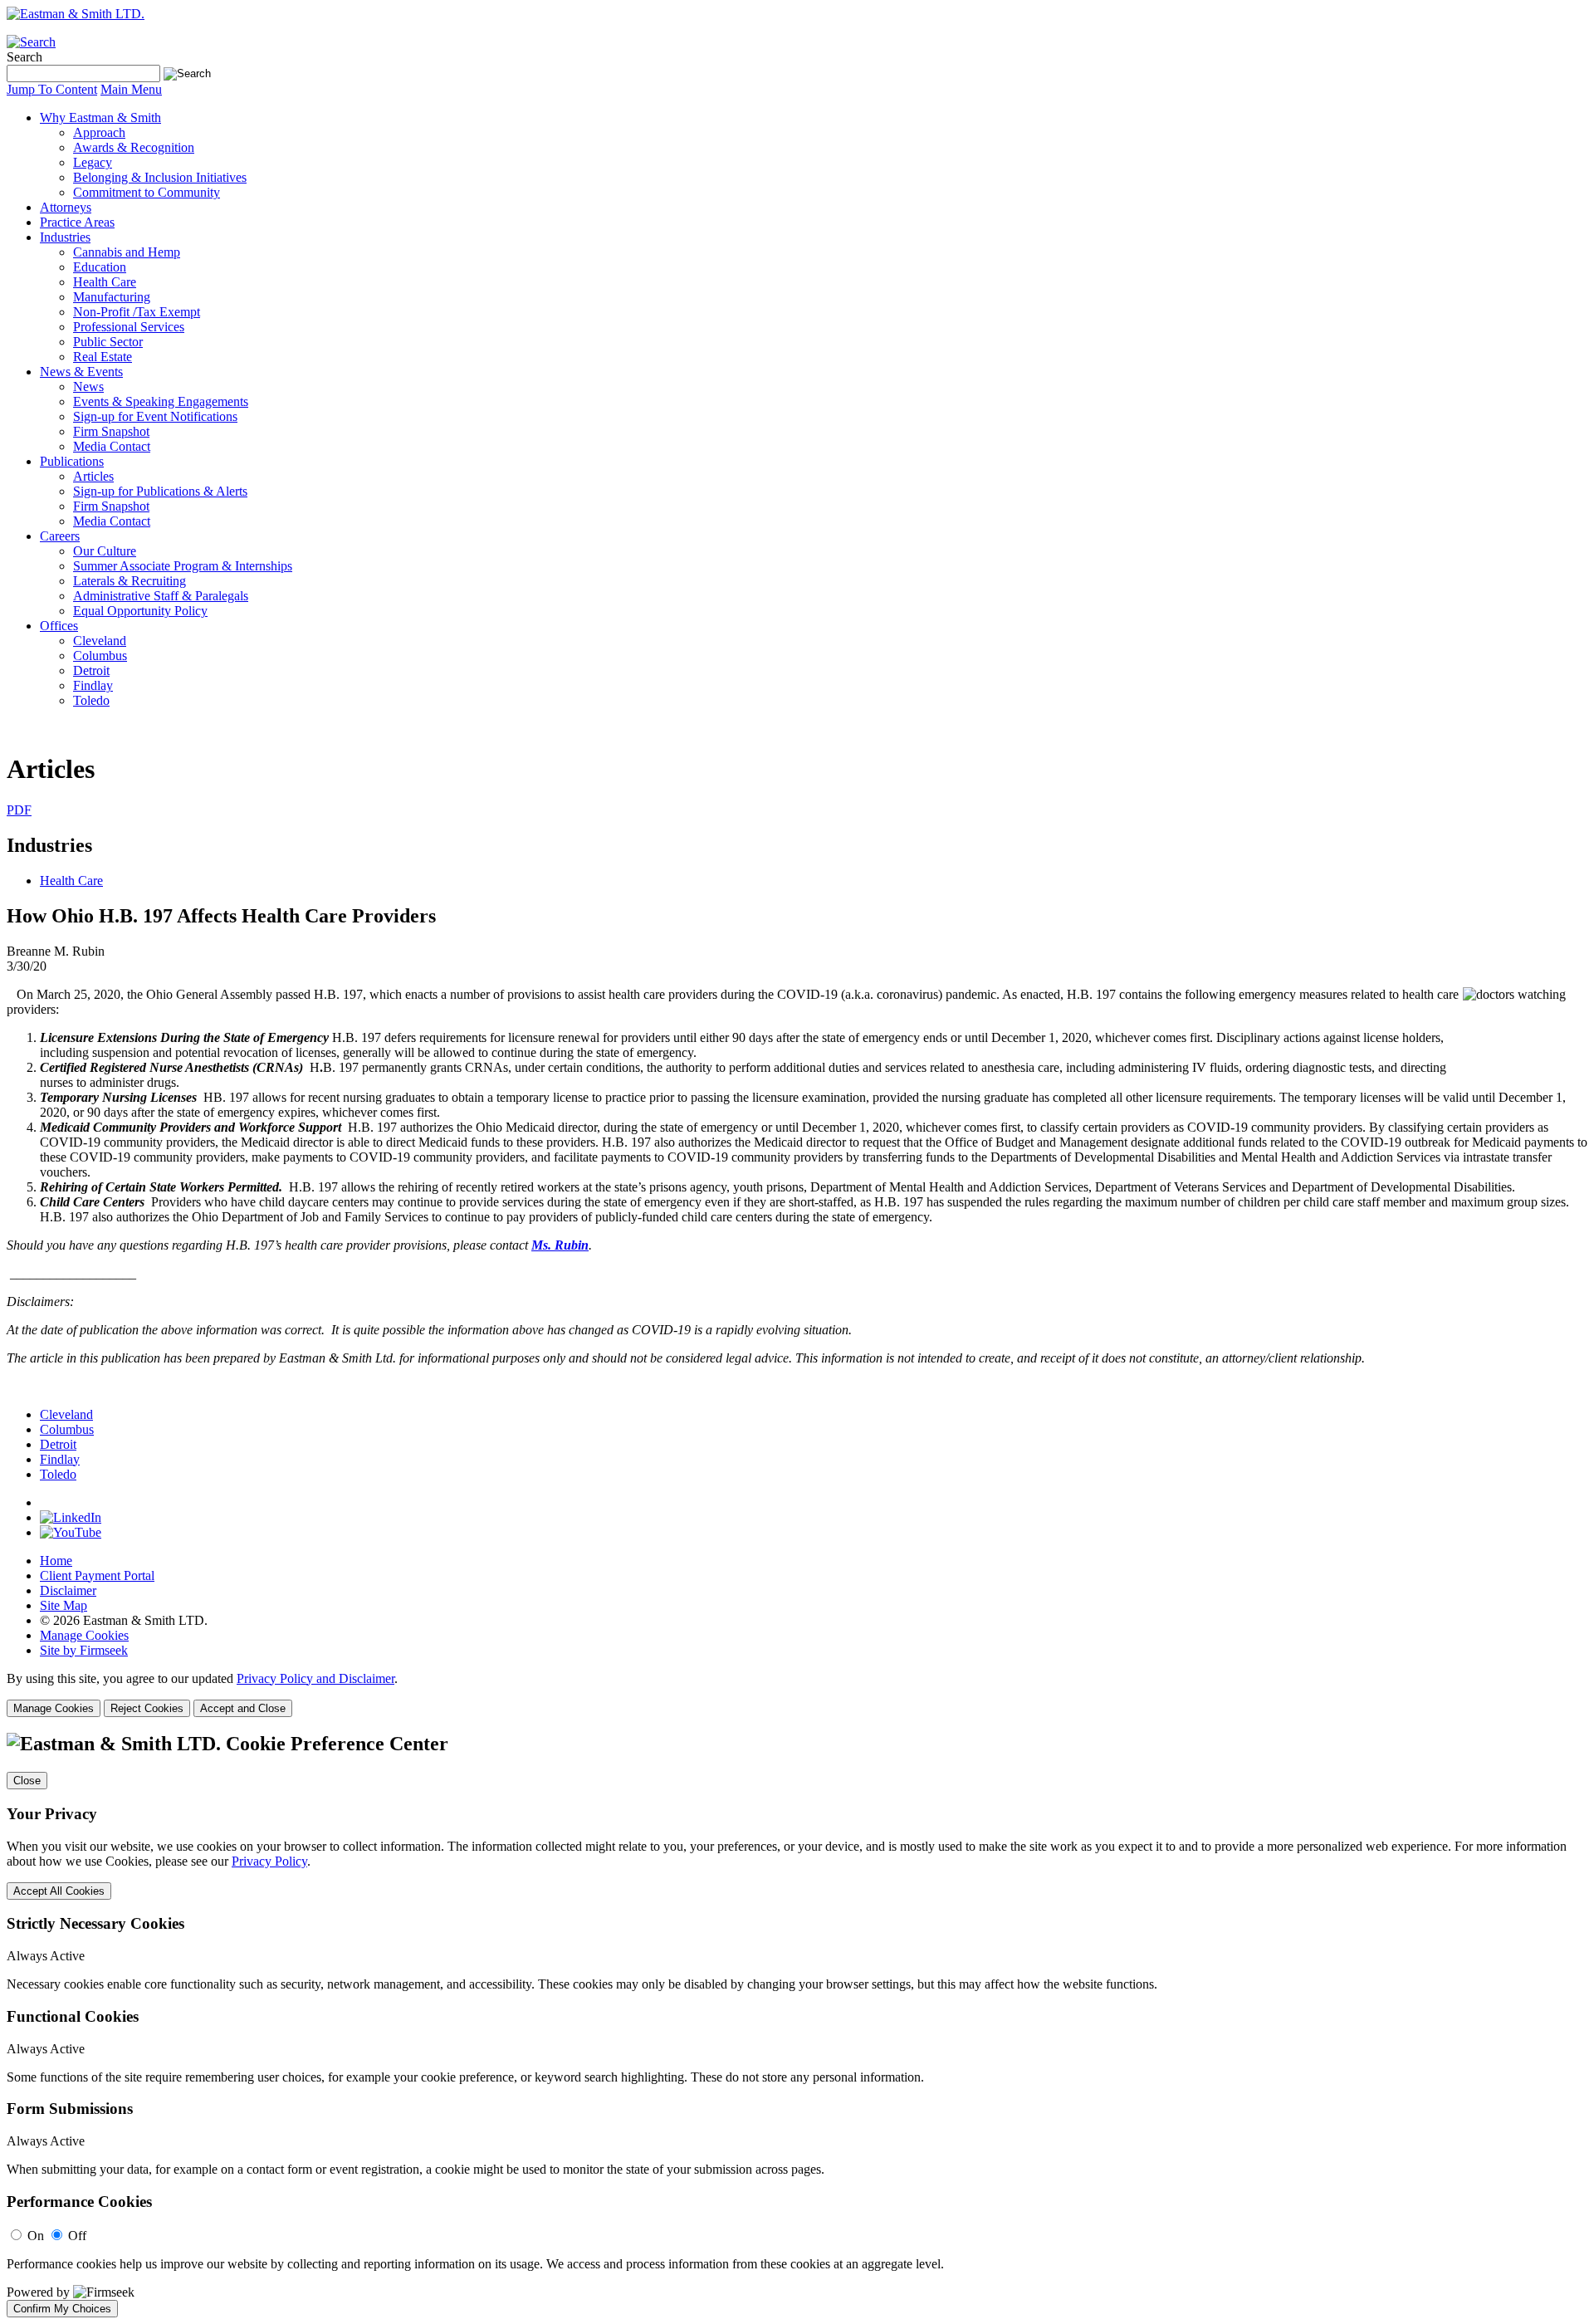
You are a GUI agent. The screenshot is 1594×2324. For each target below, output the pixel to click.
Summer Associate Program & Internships (183, 566)
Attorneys (66, 207)
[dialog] (797, 1694)
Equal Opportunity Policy (140, 611)
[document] (797, 2025)
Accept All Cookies (59, 1891)
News (88, 387)
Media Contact (112, 446)
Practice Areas (77, 222)
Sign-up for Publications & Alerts (160, 491)
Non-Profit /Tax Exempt (137, 312)
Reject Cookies (147, 1708)
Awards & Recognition (134, 147)
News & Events (81, 372)
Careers (60, 536)
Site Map (64, 1605)
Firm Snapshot (111, 431)
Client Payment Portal (97, 1575)
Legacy (93, 162)
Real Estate (103, 357)
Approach (99, 132)
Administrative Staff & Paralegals (161, 596)
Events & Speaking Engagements (161, 401)
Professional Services (129, 327)
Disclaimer (68, 1590)
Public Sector (108, 342)
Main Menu (131, 89)
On (36, 2236)
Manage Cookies (84, 1635)
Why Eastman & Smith (100, 117)
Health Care (105, 282)
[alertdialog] (797, 2025)
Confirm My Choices (62, 2309)
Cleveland (100, 641)
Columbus (100, 656)
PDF (19, 810)
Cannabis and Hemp (127, 252)
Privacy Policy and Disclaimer (315, 1678)
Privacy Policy (269, 1861)
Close (27, 1781)
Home (56, 1561)
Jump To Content (52, 89)
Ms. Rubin (560, 1245)
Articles (93, 476)
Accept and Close (243, 1708)
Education (100, 267)
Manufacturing (112, 297)
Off (77, 2236)
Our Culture (105, 551)
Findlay (93, 685)
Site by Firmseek (84, 1650)
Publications (72, 461)
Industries (65, 237)
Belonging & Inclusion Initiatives (160, 177)
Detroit (91, 670)
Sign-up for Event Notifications (155, 416)
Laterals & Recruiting (130, 581)
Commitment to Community (147, 192)
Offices (59, 626)
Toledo (91, 700)
